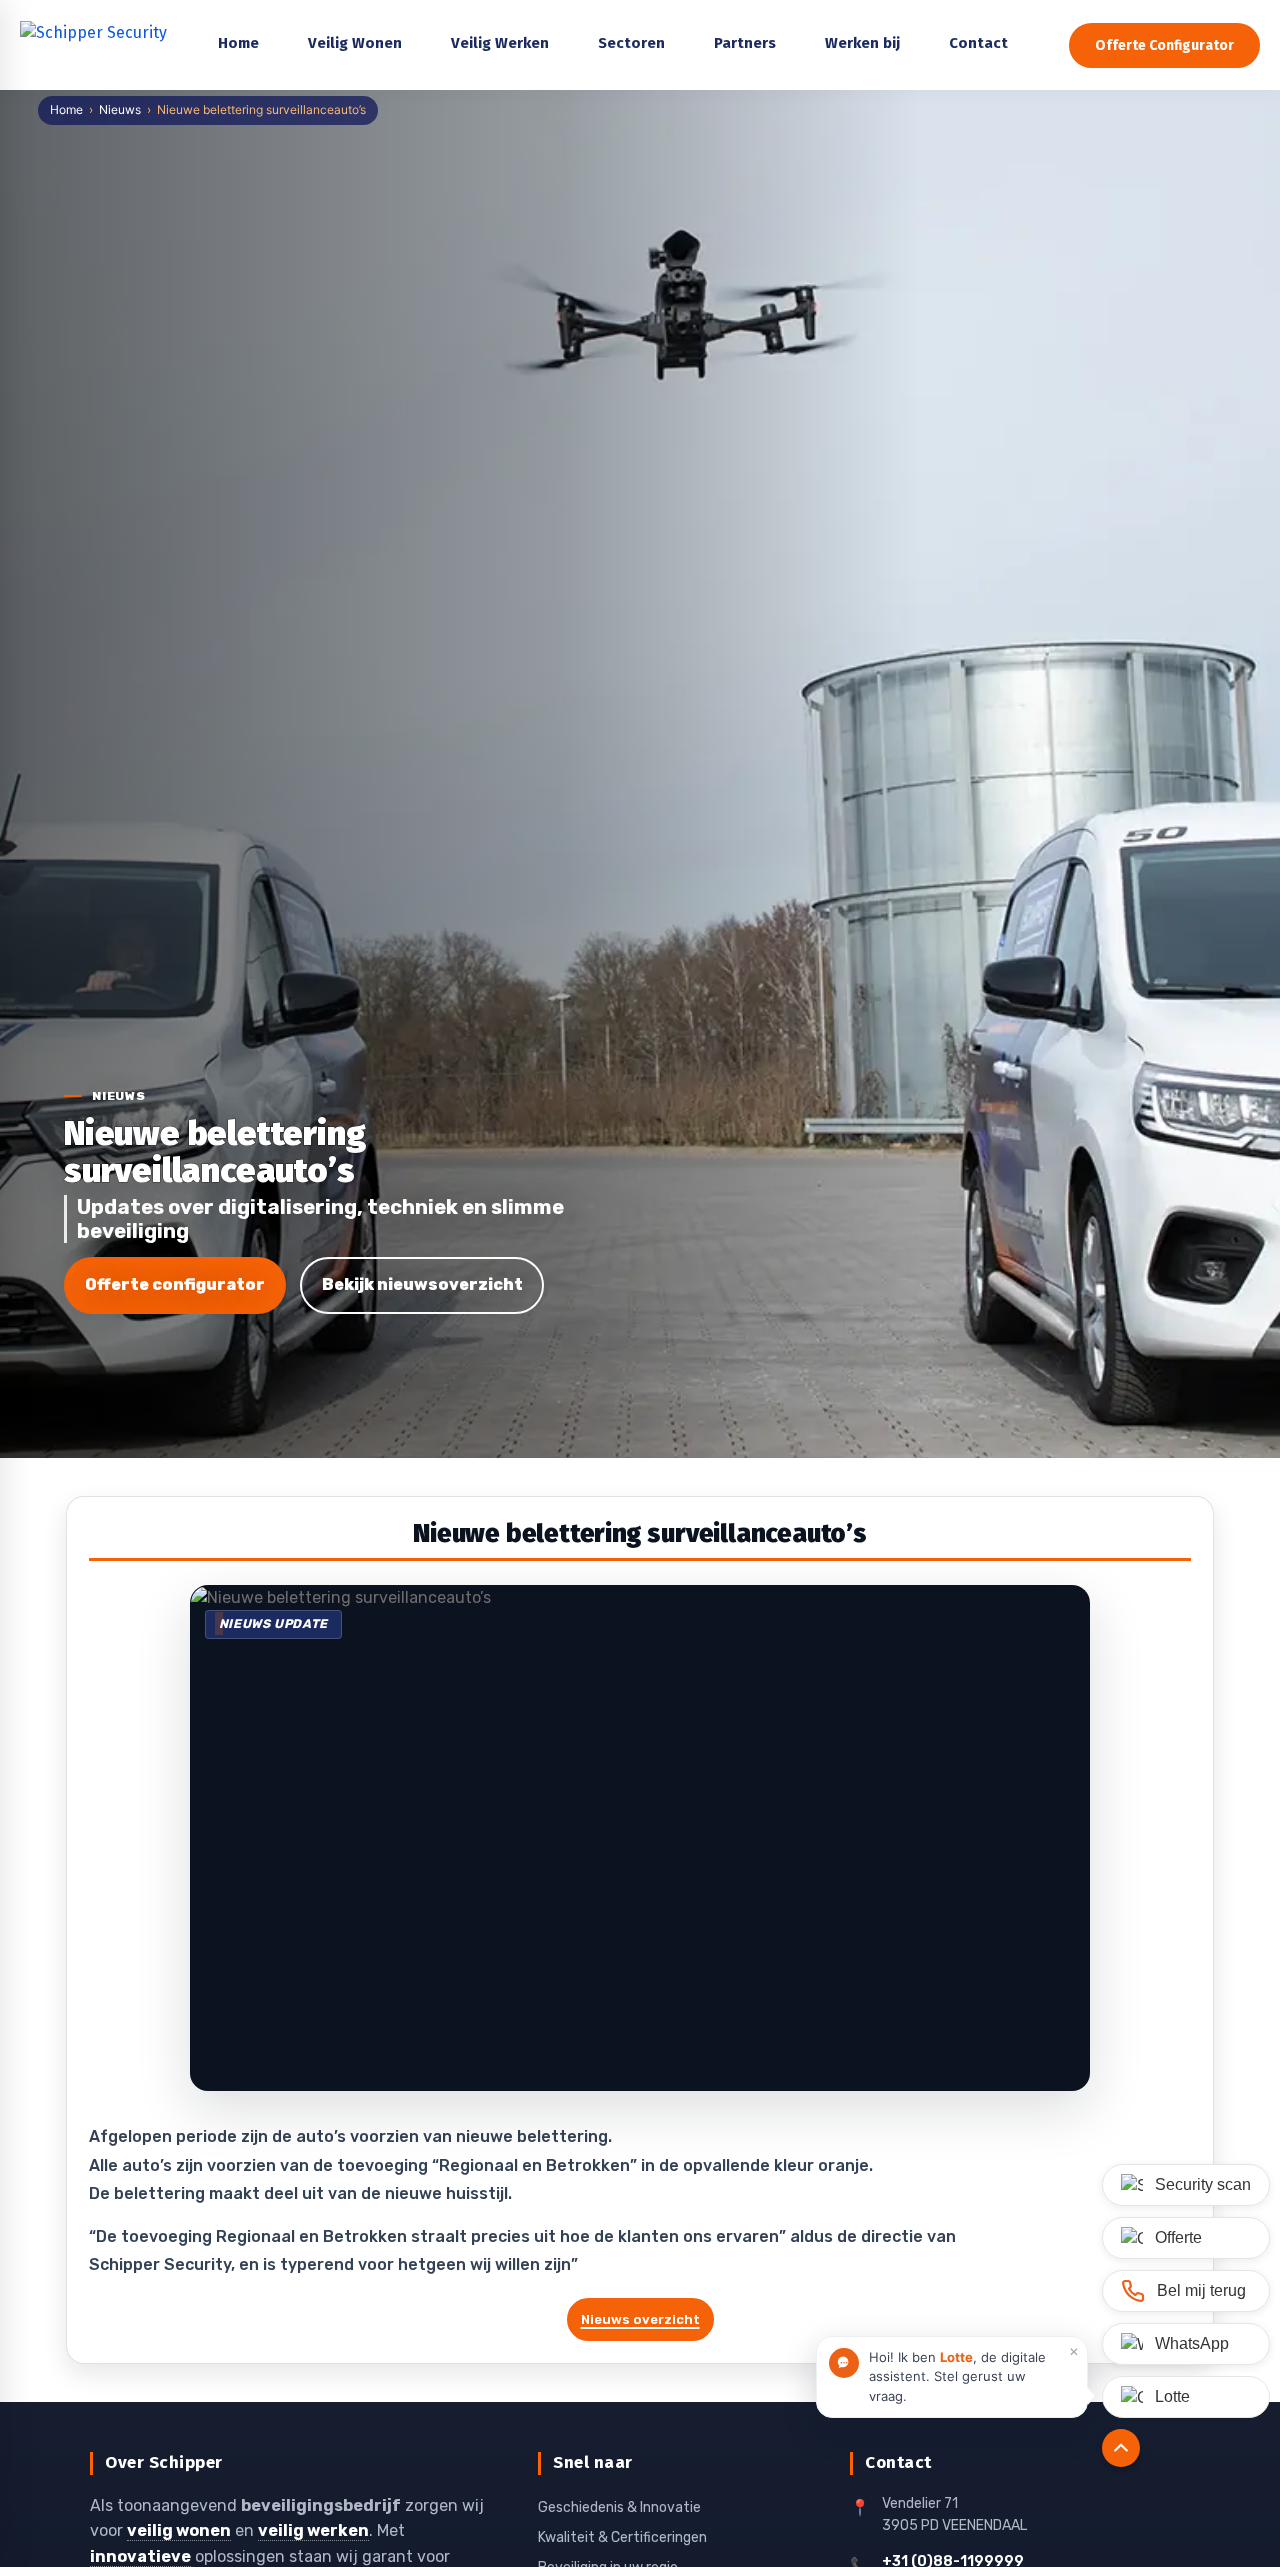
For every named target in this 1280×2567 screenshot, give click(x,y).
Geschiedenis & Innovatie (619, 2507)
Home (66, 109)
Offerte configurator (175, 1284)
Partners (745, 43)
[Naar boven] (1121, 2448)
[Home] (95, 45)
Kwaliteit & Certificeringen (622, 2537)
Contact (978, 43)
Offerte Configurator (1164, 45)
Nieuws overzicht (640, 2319)
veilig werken (313, 2530)
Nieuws (120, 109)
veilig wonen (179, 2530)
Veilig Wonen (355, 43)
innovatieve (140, 2556)
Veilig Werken (500, 43)
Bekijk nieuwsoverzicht (422, 1284)
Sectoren (631, 43)
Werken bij (862, 43)
